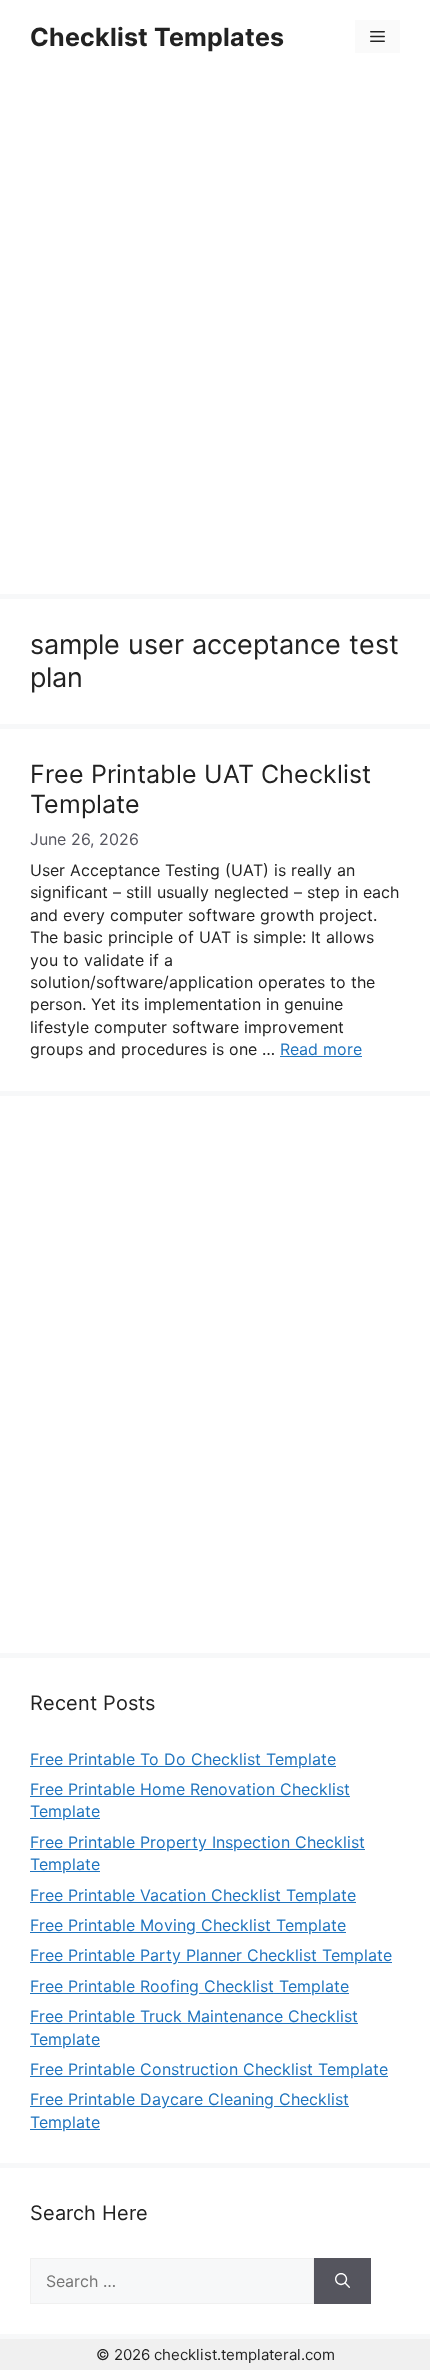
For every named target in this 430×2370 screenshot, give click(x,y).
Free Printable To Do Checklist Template (183, 1759)
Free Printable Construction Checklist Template (209, 2069)
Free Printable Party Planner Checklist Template (211, 1955)
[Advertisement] (215, 337)
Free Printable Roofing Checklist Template (189, 1986)
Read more (321, 1049)
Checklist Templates (157, 37)
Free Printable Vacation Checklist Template (193, 1895)
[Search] (342, 2281)
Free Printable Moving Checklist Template (188, 1925)
